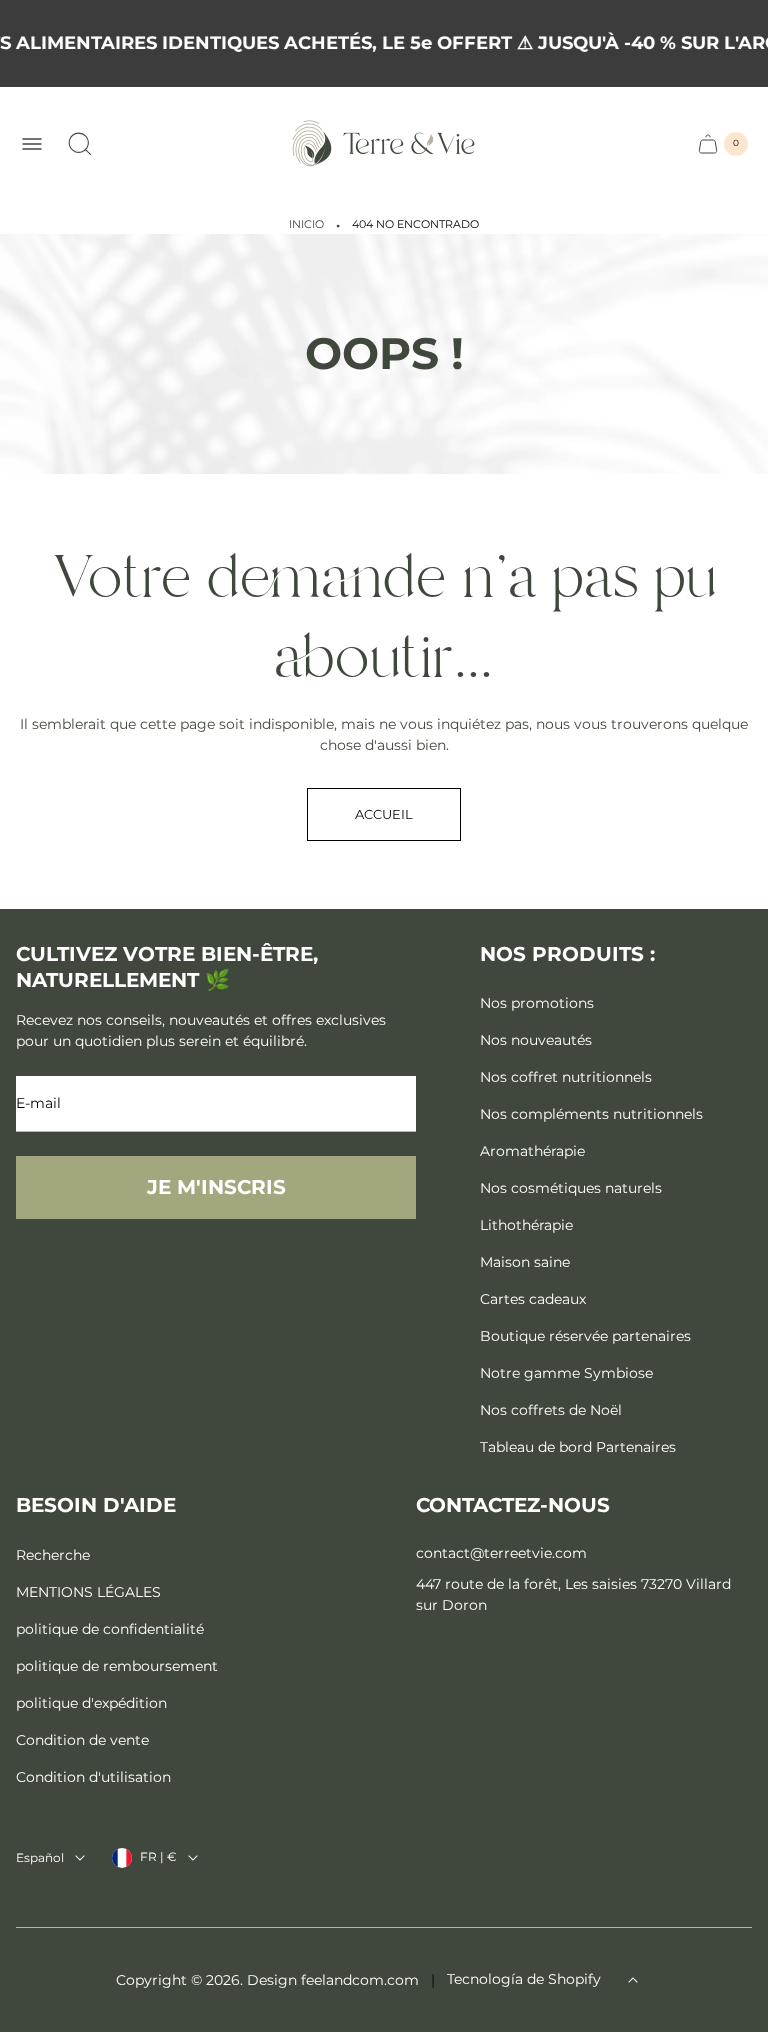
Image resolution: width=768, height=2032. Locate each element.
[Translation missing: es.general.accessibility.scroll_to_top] (633, 1980)
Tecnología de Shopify (524, 1979)
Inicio (306, 224)
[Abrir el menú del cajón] (32, 144)
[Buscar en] (80, 144)
